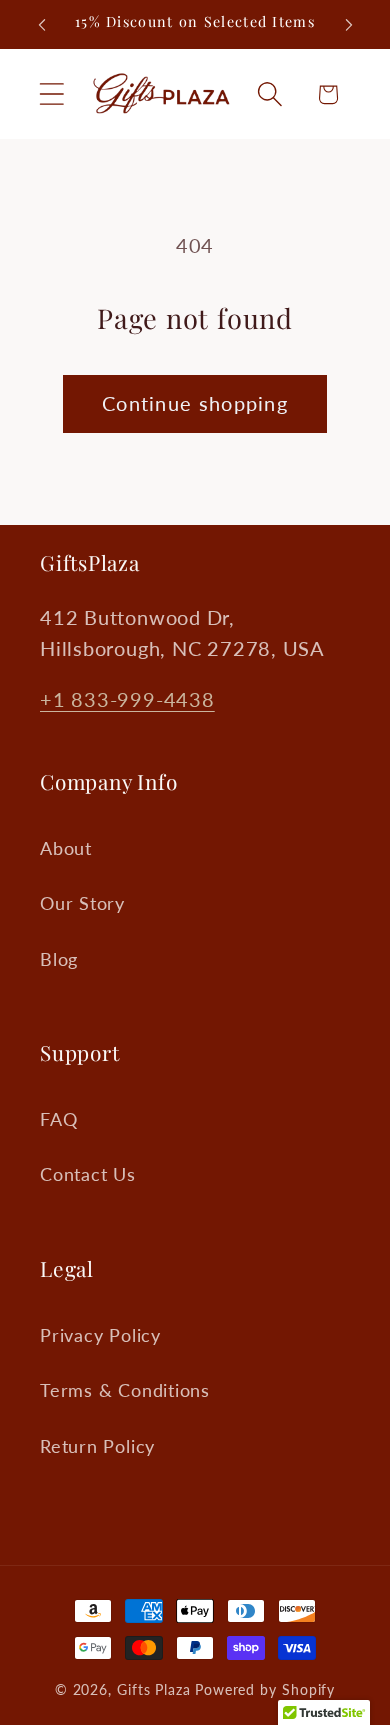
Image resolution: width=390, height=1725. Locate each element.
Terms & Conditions (125, 1390)
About (66, 848)
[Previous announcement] (42, 25)
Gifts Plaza (154, 1689)
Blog (59, 959)
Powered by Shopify (265, 1689)
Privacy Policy (100, 1335)
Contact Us (88, 1174)
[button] (51, 94)
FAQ (58, 1119)
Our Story (82, 903)
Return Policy (97, 1446)
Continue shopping (195, 403)
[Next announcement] (349, 25)
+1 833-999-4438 (127, 699)
